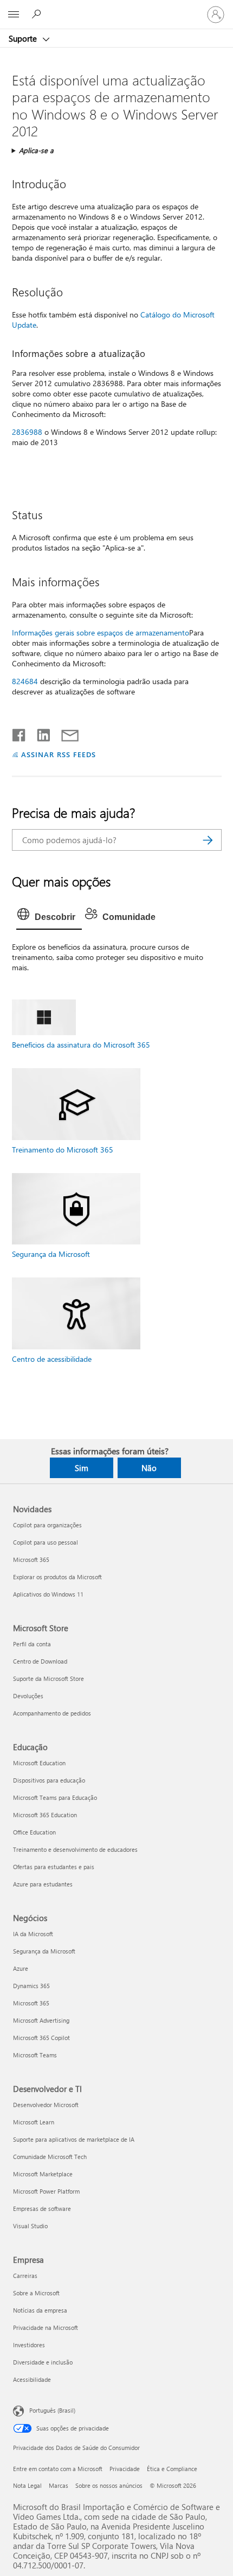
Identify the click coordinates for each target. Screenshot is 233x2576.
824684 (25, 681)
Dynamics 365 (31, 1986)
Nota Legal (27, 2485)
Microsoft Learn (34, 2122)
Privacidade (125, 2469)
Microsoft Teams (35, 2055)
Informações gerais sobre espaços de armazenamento (101, 633)
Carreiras (25, 2276)
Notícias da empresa (40, 2310)
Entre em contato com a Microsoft (58, 2469)
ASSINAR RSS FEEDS (59, 754)
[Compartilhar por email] (65, 733)
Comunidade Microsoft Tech (50, 2157)
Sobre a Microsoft (36, 2293)
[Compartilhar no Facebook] (20, 733)
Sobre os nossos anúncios (109, 2485)
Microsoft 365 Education (45, 1815)
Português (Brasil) (52, 2410)
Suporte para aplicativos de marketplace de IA (74, 2139)
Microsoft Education (39, 1763)
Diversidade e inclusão (43, 2362)
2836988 (27, 432)
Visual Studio (30, 2226)
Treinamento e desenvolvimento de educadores (75, 1849)
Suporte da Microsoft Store (48, 1678)
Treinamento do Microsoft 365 (63, 1150)
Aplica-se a (36, 150)
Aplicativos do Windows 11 (48, 1594)
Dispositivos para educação (49, 1780)
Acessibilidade (32, 2379)
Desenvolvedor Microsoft (46, 2105)
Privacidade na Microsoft (46, 2327)
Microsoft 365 (31, 1559)
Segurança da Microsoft (51, 1254)
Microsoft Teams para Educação (55, 1797)
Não (149, 1468)
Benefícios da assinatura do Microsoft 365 (81, 1045)
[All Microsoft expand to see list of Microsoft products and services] (14, 15)
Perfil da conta (32, 1644)
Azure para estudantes (43, 1884)
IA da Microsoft (33, 1934)
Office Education (34, 1832)
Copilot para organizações (47, 1525)
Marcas (59, 2485)
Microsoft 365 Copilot (41, 2038)
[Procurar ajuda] (38, 14)
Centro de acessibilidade (52, 1359)
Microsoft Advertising (41, 2020)
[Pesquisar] (208, 840)
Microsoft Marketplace (43, 2174)
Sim (82, 1468)
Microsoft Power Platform (46, 2191)
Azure (21, 1968)
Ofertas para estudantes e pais (54, 1867)
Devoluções (28, 1696)
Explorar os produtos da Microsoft (57, 1577)
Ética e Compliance (172, 2469)
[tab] (49, 917)
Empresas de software (42, 2209)
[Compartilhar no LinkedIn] (39, 733)
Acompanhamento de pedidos (52, 1713)
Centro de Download (40, 1661)
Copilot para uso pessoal (46, 1542)
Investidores (29, 2345)
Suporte (24, 38)
